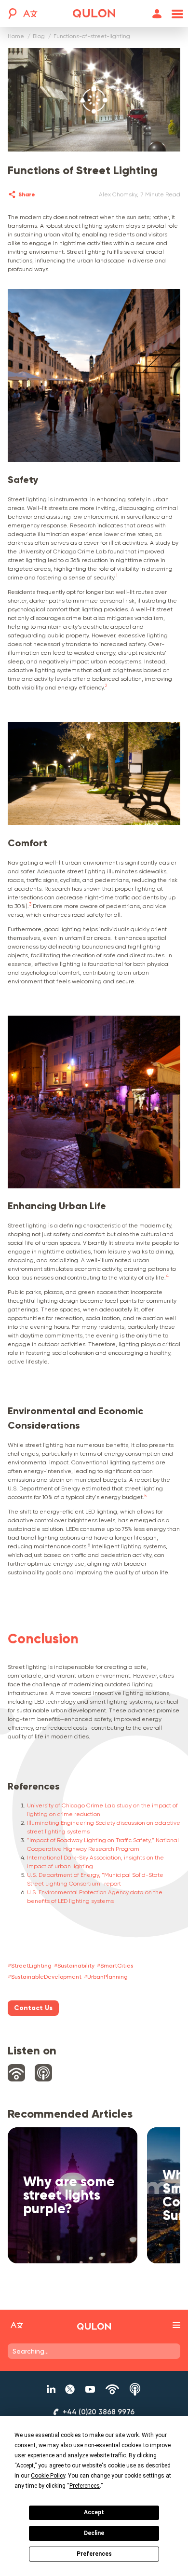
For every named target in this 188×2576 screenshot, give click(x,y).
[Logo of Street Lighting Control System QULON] (94, 2327)
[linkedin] (59, 194)
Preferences (94, 2554)
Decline (94, 2533)
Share (27, 194)
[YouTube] (90, 2389)
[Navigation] (175, 14)
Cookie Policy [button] (48, 2476)
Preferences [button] (85, 2486)
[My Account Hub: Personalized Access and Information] (157, 14)
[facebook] (42, 194)
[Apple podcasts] (135, 2389)
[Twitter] (70, 2389)
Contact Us (33, 2008)
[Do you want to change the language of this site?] (30, 15)
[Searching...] (12, 14)
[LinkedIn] (51, 2389)
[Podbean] (112, 2389)
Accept (94, 2512)
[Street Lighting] (94, 14)
